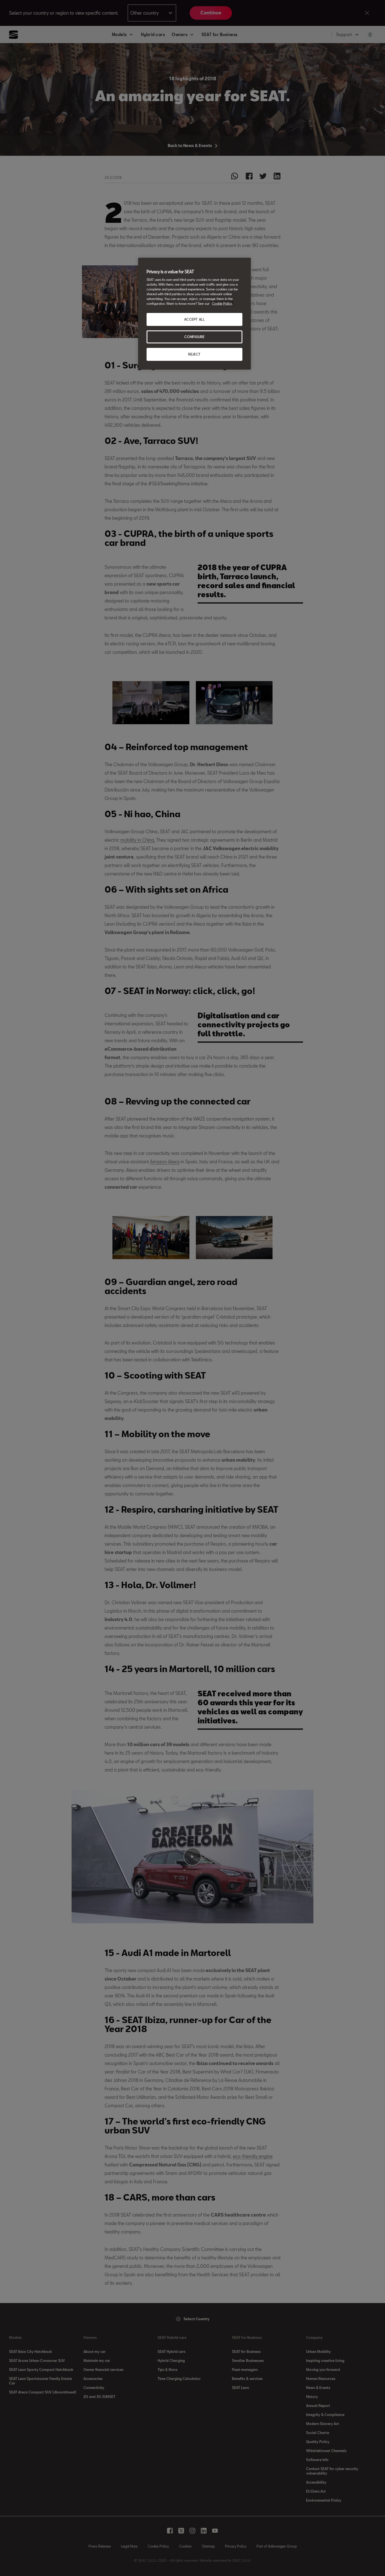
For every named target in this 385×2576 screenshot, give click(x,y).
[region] (194, 314)
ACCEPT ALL (195, 319)
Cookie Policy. (222, 304)
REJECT (194, 354)
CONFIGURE (194, 337)
